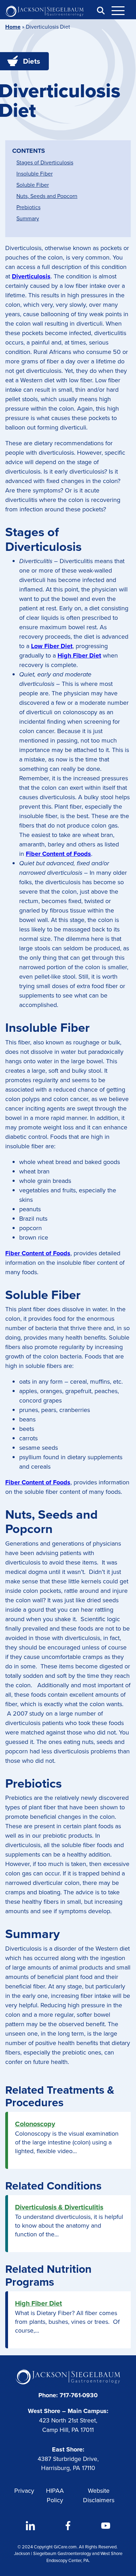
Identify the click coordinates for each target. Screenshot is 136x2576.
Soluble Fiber (33, 185)
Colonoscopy (35, 2124)
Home (13, 27)
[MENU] (122, 10)
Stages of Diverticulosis (45, 162)
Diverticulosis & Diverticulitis (59, 2207)
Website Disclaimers (99, 2495)
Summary (28, 218)
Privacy (24, 2491)
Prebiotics (28, 207)
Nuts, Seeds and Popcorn (47, 196)
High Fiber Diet (39, 2303)
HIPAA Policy (55, 2495)
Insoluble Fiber (35, 174)
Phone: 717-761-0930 (68, 2395)
